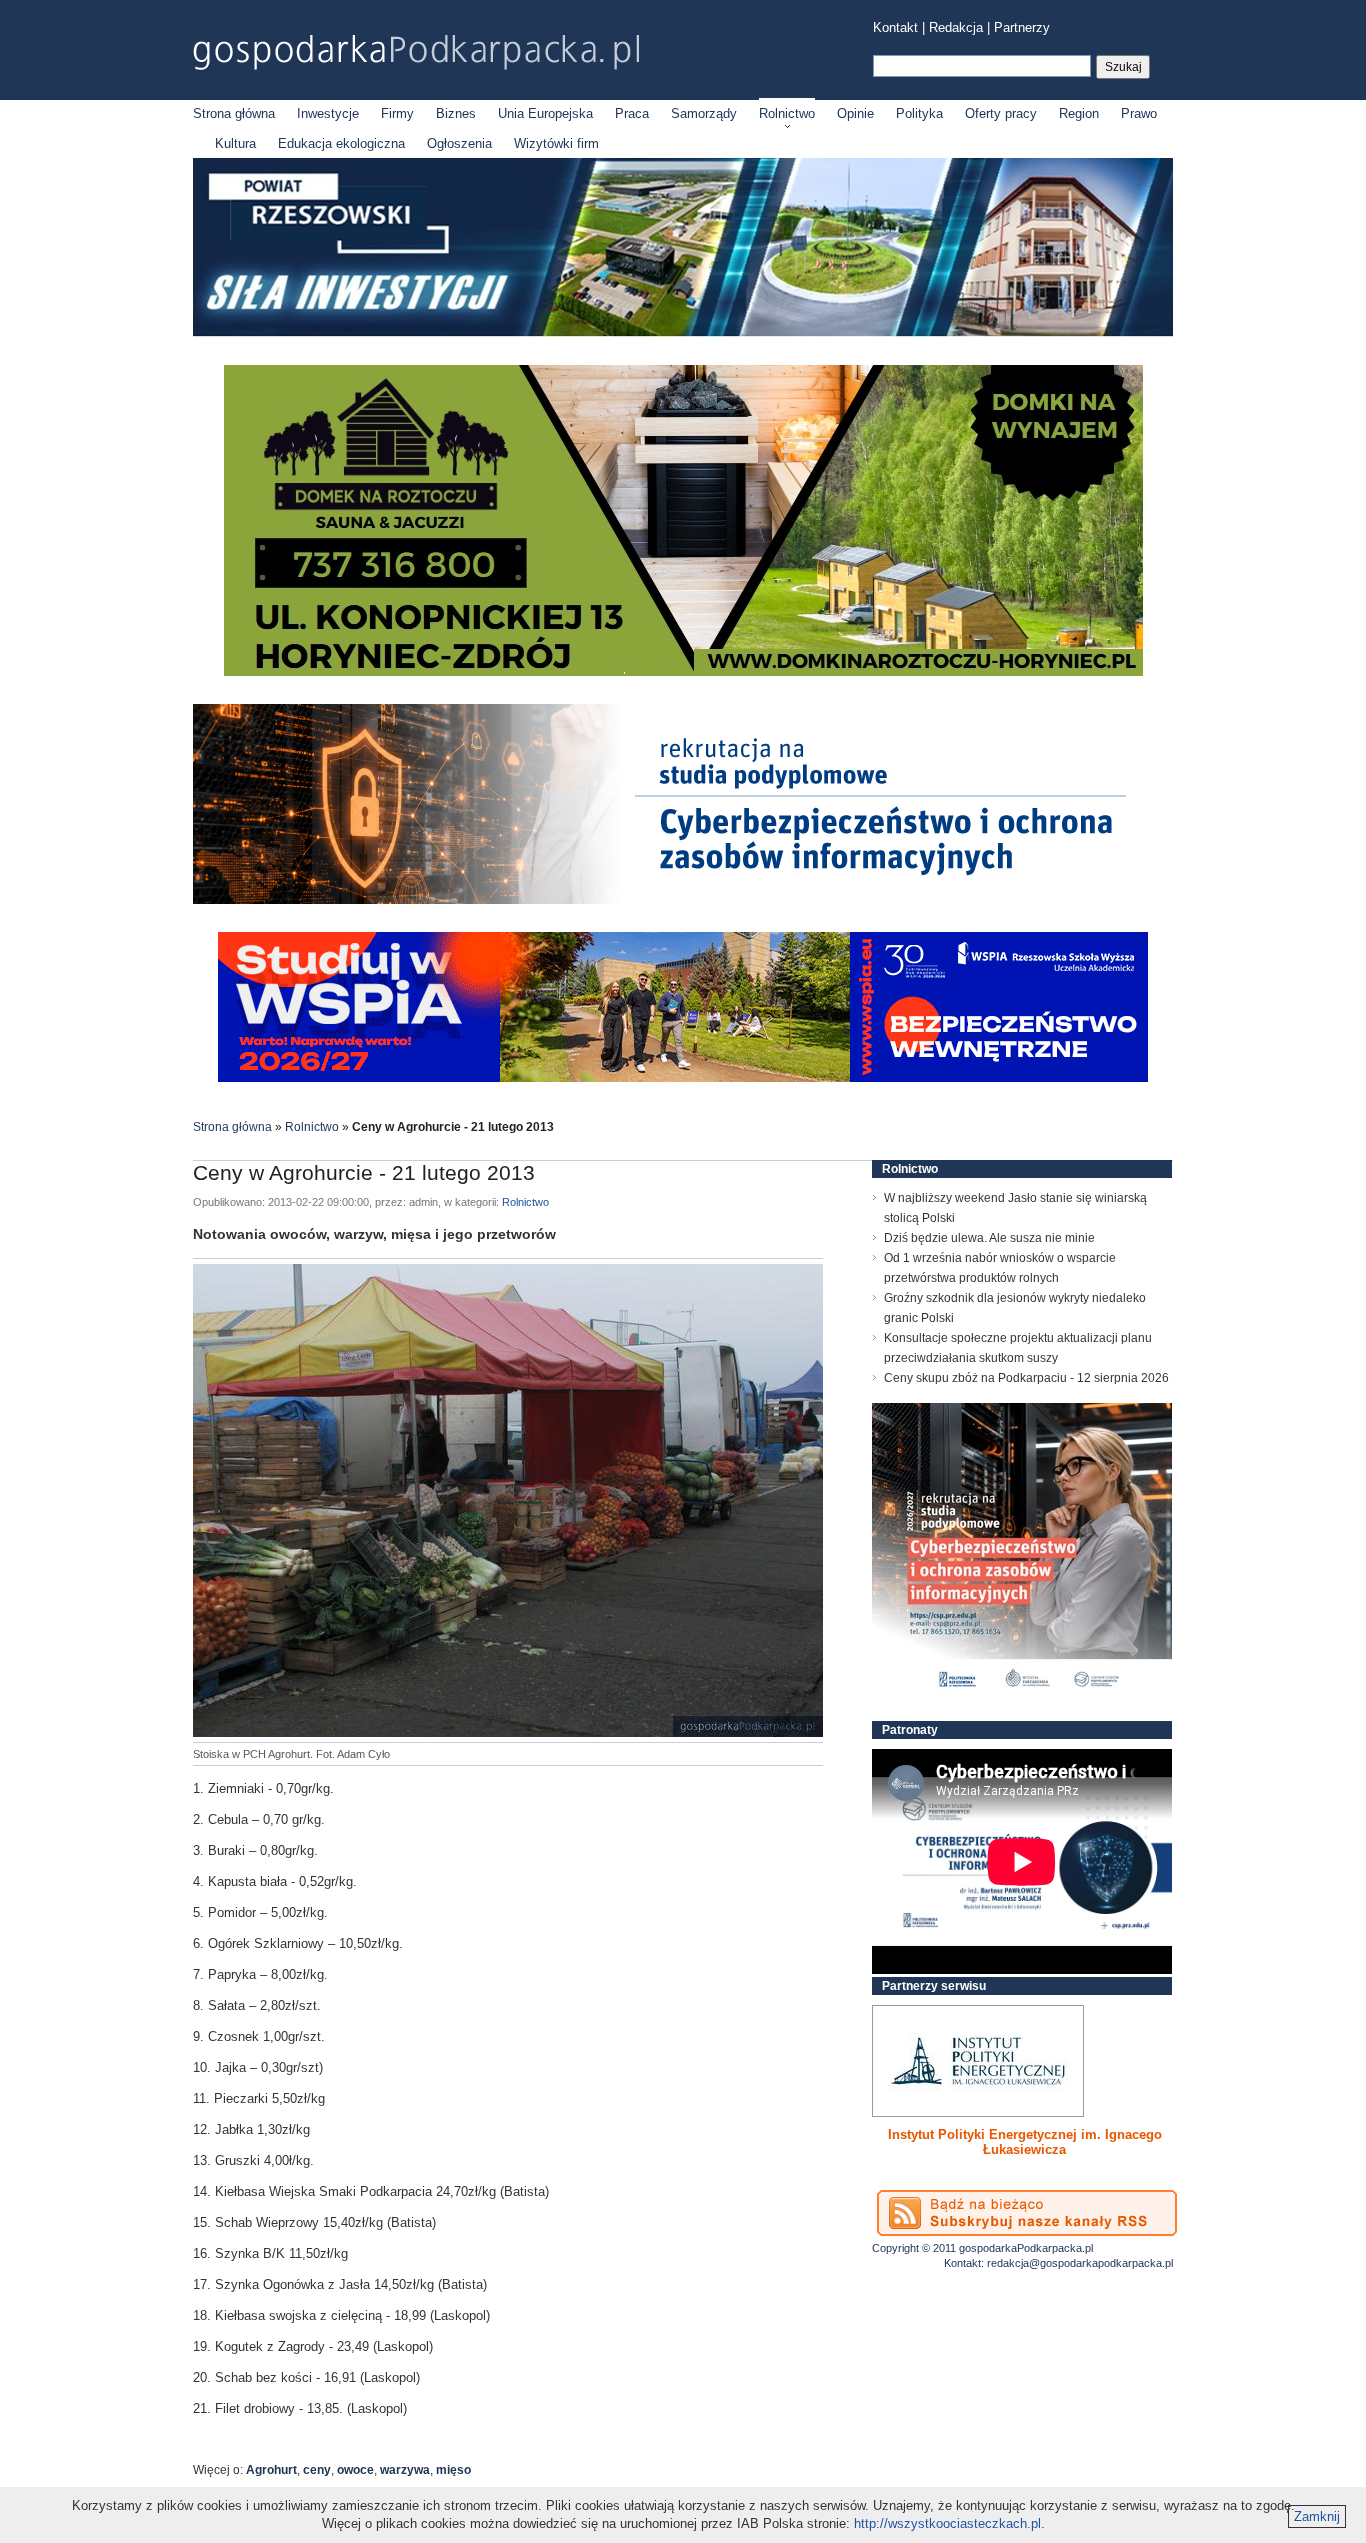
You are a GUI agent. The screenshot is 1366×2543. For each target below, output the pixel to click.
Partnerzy (1022, 27)
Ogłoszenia (459, 143)
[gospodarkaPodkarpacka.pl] (416, 52)
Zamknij (1317, 2516)
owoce (355, 2470)
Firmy (397, 113)
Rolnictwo (787, 113)
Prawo (1139, 113)
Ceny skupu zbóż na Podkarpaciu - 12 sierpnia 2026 (1026, 1378)
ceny (317, 2470)
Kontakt (895, 27)
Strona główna (234, 113)
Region (1079, 113)
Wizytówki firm (556, 143)
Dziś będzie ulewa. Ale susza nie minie (989, 1238)
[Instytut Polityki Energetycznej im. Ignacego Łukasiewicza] (978, 2061)
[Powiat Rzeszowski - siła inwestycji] (683, 332)
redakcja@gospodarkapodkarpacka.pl (1080, 2263)
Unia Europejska (545, 113)
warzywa (405, 2470)
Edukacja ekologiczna (341, 143)
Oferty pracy (1001, 113)
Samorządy (704, 113)
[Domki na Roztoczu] (683, 671)
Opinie (855, 113)
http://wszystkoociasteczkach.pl (947, 2523)
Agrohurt (271, 2470)
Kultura (235, 143)
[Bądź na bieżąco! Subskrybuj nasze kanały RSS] (1027, 2213)
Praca (632, 113)
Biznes (456, 113)
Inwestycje (328, 113)
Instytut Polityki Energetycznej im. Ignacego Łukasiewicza (1025, 2142)
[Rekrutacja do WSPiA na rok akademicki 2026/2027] (683, 1077)
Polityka (919, 113)
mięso (453, 2470)
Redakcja (956, 27)
